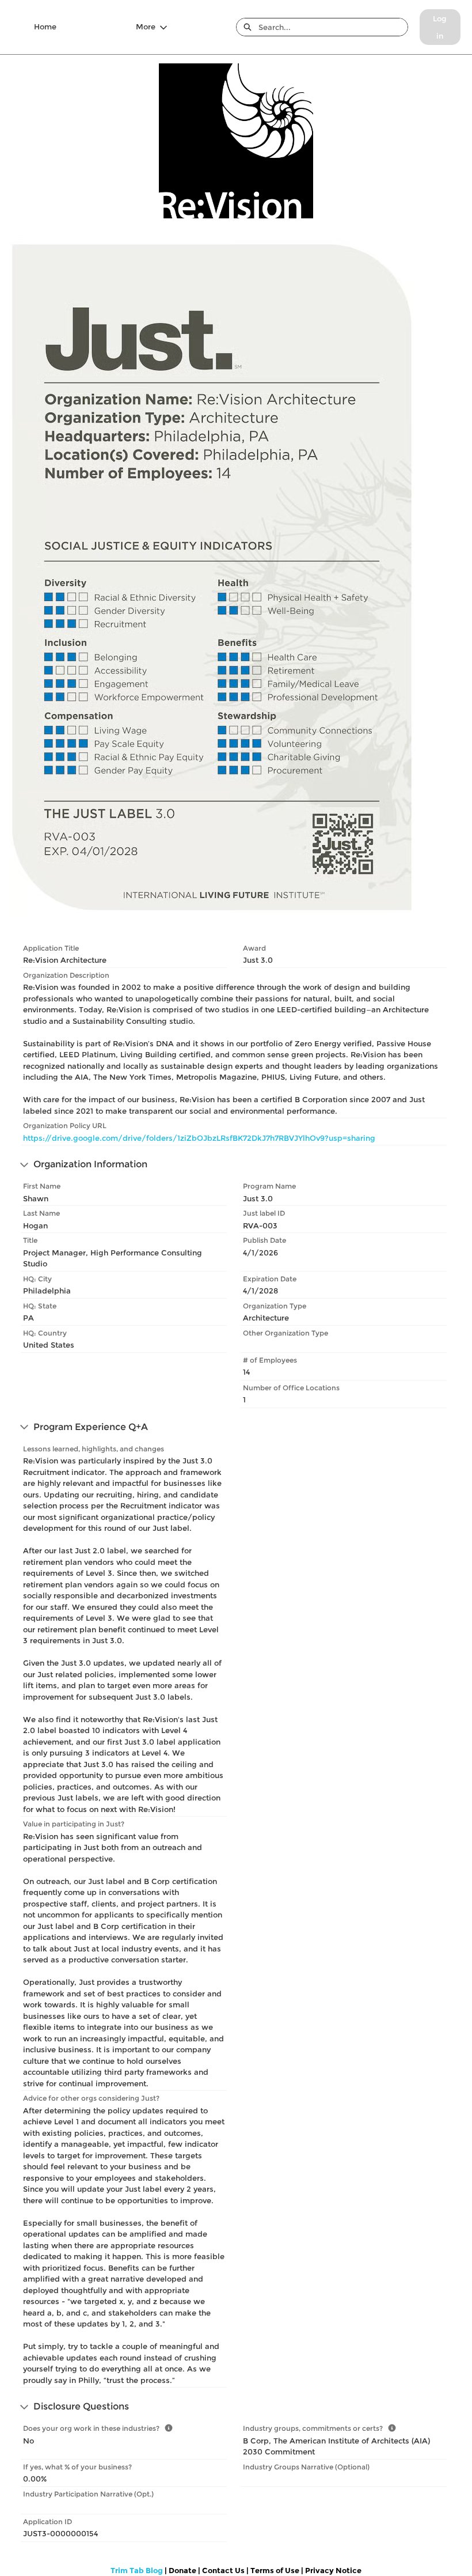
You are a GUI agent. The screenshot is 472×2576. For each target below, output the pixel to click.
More (146, 27)
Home (45, 27)
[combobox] (333, 27)
